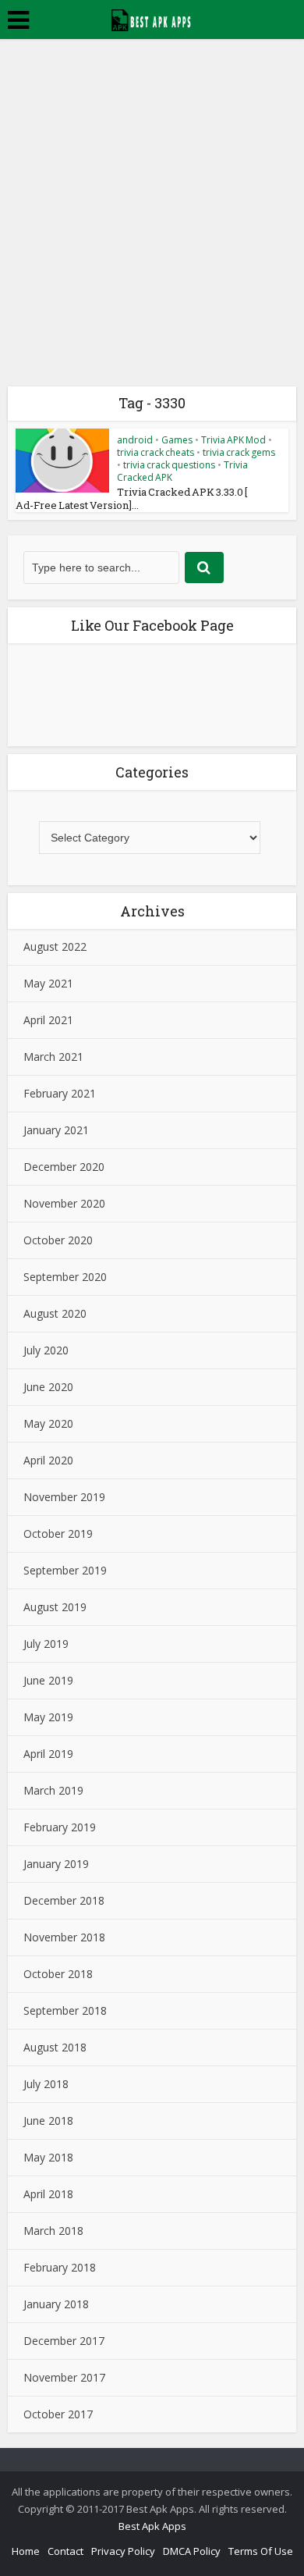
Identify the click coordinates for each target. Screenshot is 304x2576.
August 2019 (55, 1607)
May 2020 (48, 1423)
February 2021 (60, 1093)
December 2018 (64, 1900)
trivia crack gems (239, 452)
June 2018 (48, 2121)
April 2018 (48, 2194)
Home (26, 2551)
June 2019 (48, 1680)
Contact (65, 2551)
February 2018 (60, 2267)
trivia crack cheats (156, 452)
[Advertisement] (152, 199)
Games (177, 440)
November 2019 (64, 1497)
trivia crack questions (169, 465)
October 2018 (58, 1974)
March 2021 (53, 1057)
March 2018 (53, 2231)
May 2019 (48, 1717)
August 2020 (55, 1313)
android (135, 440)
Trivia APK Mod (233, 440)
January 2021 (56, 1130)
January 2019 (56, 1864)
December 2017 (64, 2341)
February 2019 (60, 1827)
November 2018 (64, 1937)
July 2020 (46, 1350)
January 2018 (56, 2304)
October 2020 (58, 1240)
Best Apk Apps (152, 2526)
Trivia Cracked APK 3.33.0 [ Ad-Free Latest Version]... (131, 498)
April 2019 (48, 1754)
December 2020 (64, 1167)
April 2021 (48, 1020)
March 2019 (53, 1790)
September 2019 (65, 1570)
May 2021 (48, 983)
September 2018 (65, 2010)
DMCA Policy (192, 2551)
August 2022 (55, 946)
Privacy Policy (123, 2551)
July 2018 (46, 2084)
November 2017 (64, 2377)
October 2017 (58, 2414)
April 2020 (48, 1460)
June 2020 (48, 1387)
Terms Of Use (261, 2551)
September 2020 (65, 1277)
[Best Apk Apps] (152, 18)
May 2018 (48, 2157)
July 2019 (46, 1644)
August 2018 (55, 2047)
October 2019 (58, 1534)
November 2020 (64, 1203)
